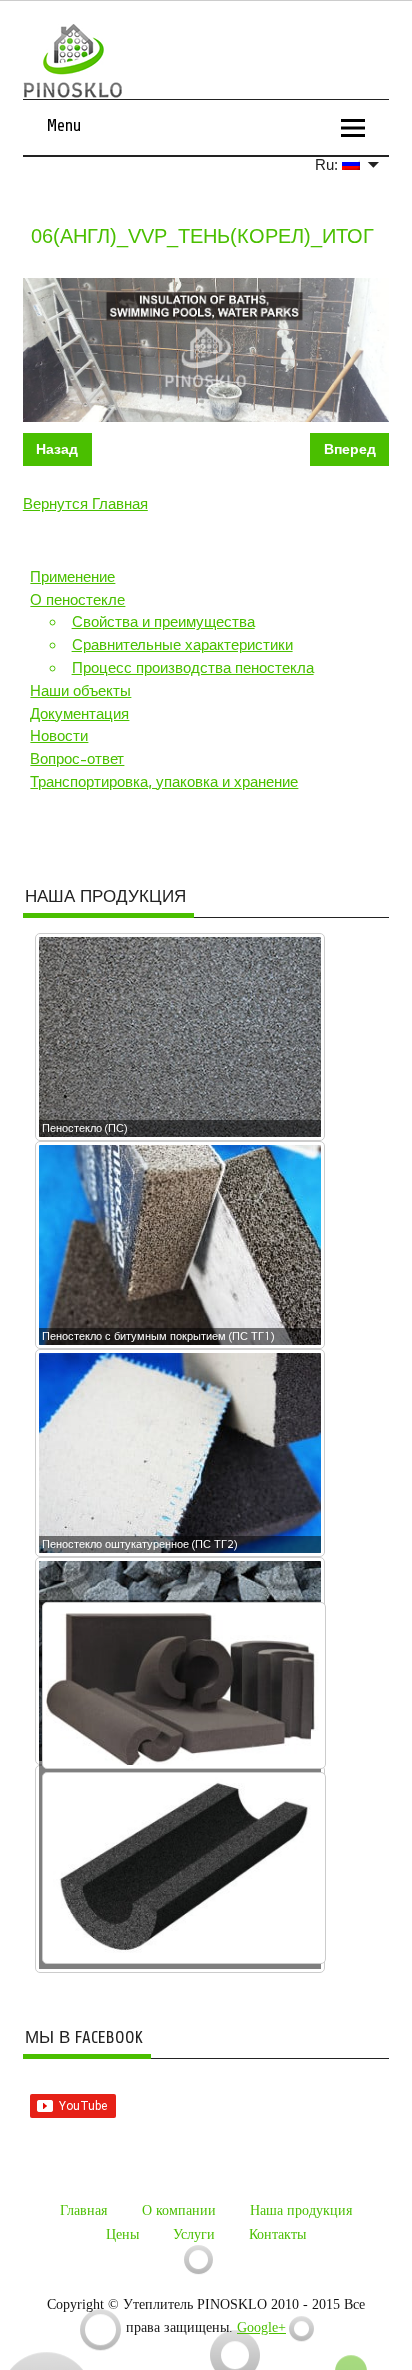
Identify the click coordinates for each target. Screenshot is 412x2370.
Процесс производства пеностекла (193, 668)
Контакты (277, 2234)
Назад (57, 449)
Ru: (328, 164)
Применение (72, 577)
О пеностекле (77, 600)
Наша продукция (301, 2210)
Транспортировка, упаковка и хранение (164, 782)
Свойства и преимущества (163, 622)
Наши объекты (80, 691)
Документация (79, 714)
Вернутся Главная (85, 504)
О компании (179, 2210)
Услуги (194, 2234)
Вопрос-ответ (77, 759)
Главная (83, 2210)
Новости (59, 736)
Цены (122, 2234)
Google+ (261, 2327)
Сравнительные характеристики (182, 645)
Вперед (350, 449)
